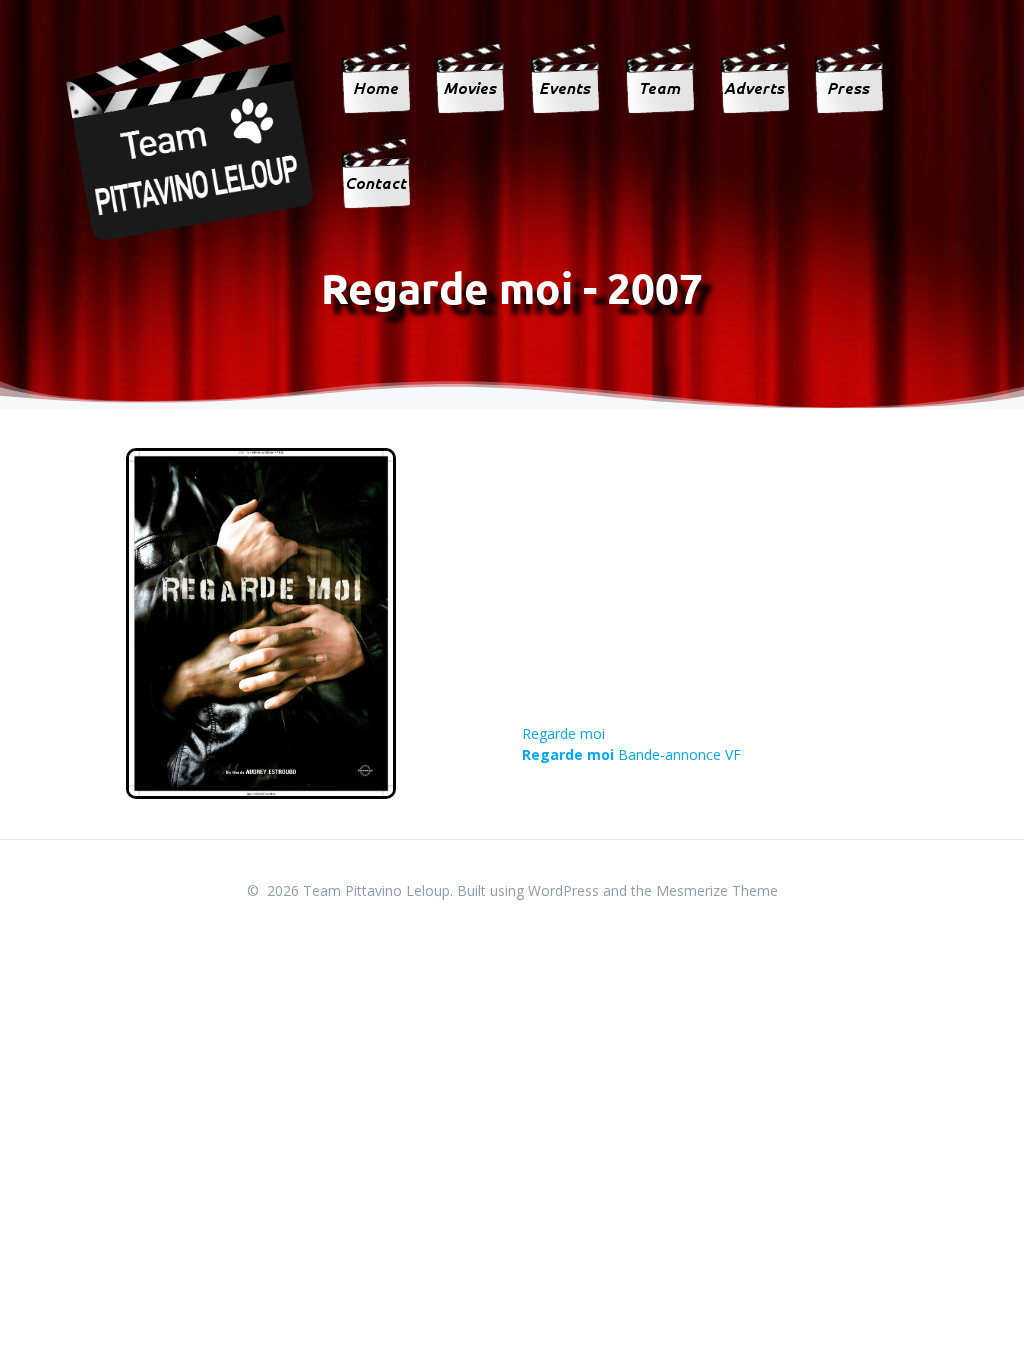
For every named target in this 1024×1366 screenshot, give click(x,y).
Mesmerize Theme (717, 890)
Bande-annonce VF (631, 754)
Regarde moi (563, 733)
